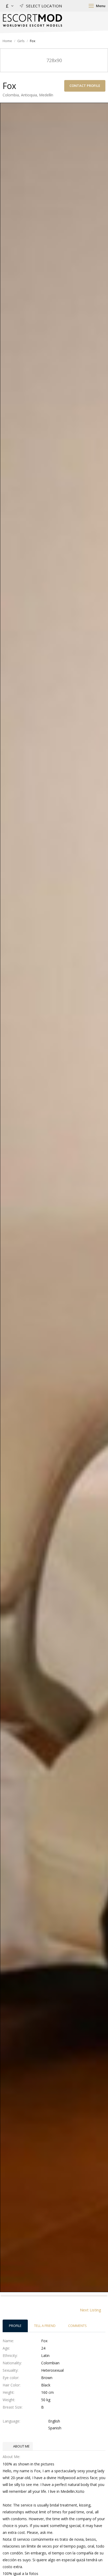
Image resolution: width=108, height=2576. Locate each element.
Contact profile (85, 86)
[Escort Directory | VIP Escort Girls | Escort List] (32, 20)
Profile (15, 2326)
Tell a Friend (45, 2326)
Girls (21, 41)
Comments (77, 2326)
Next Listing (91, 2310)
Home (7, 41)
